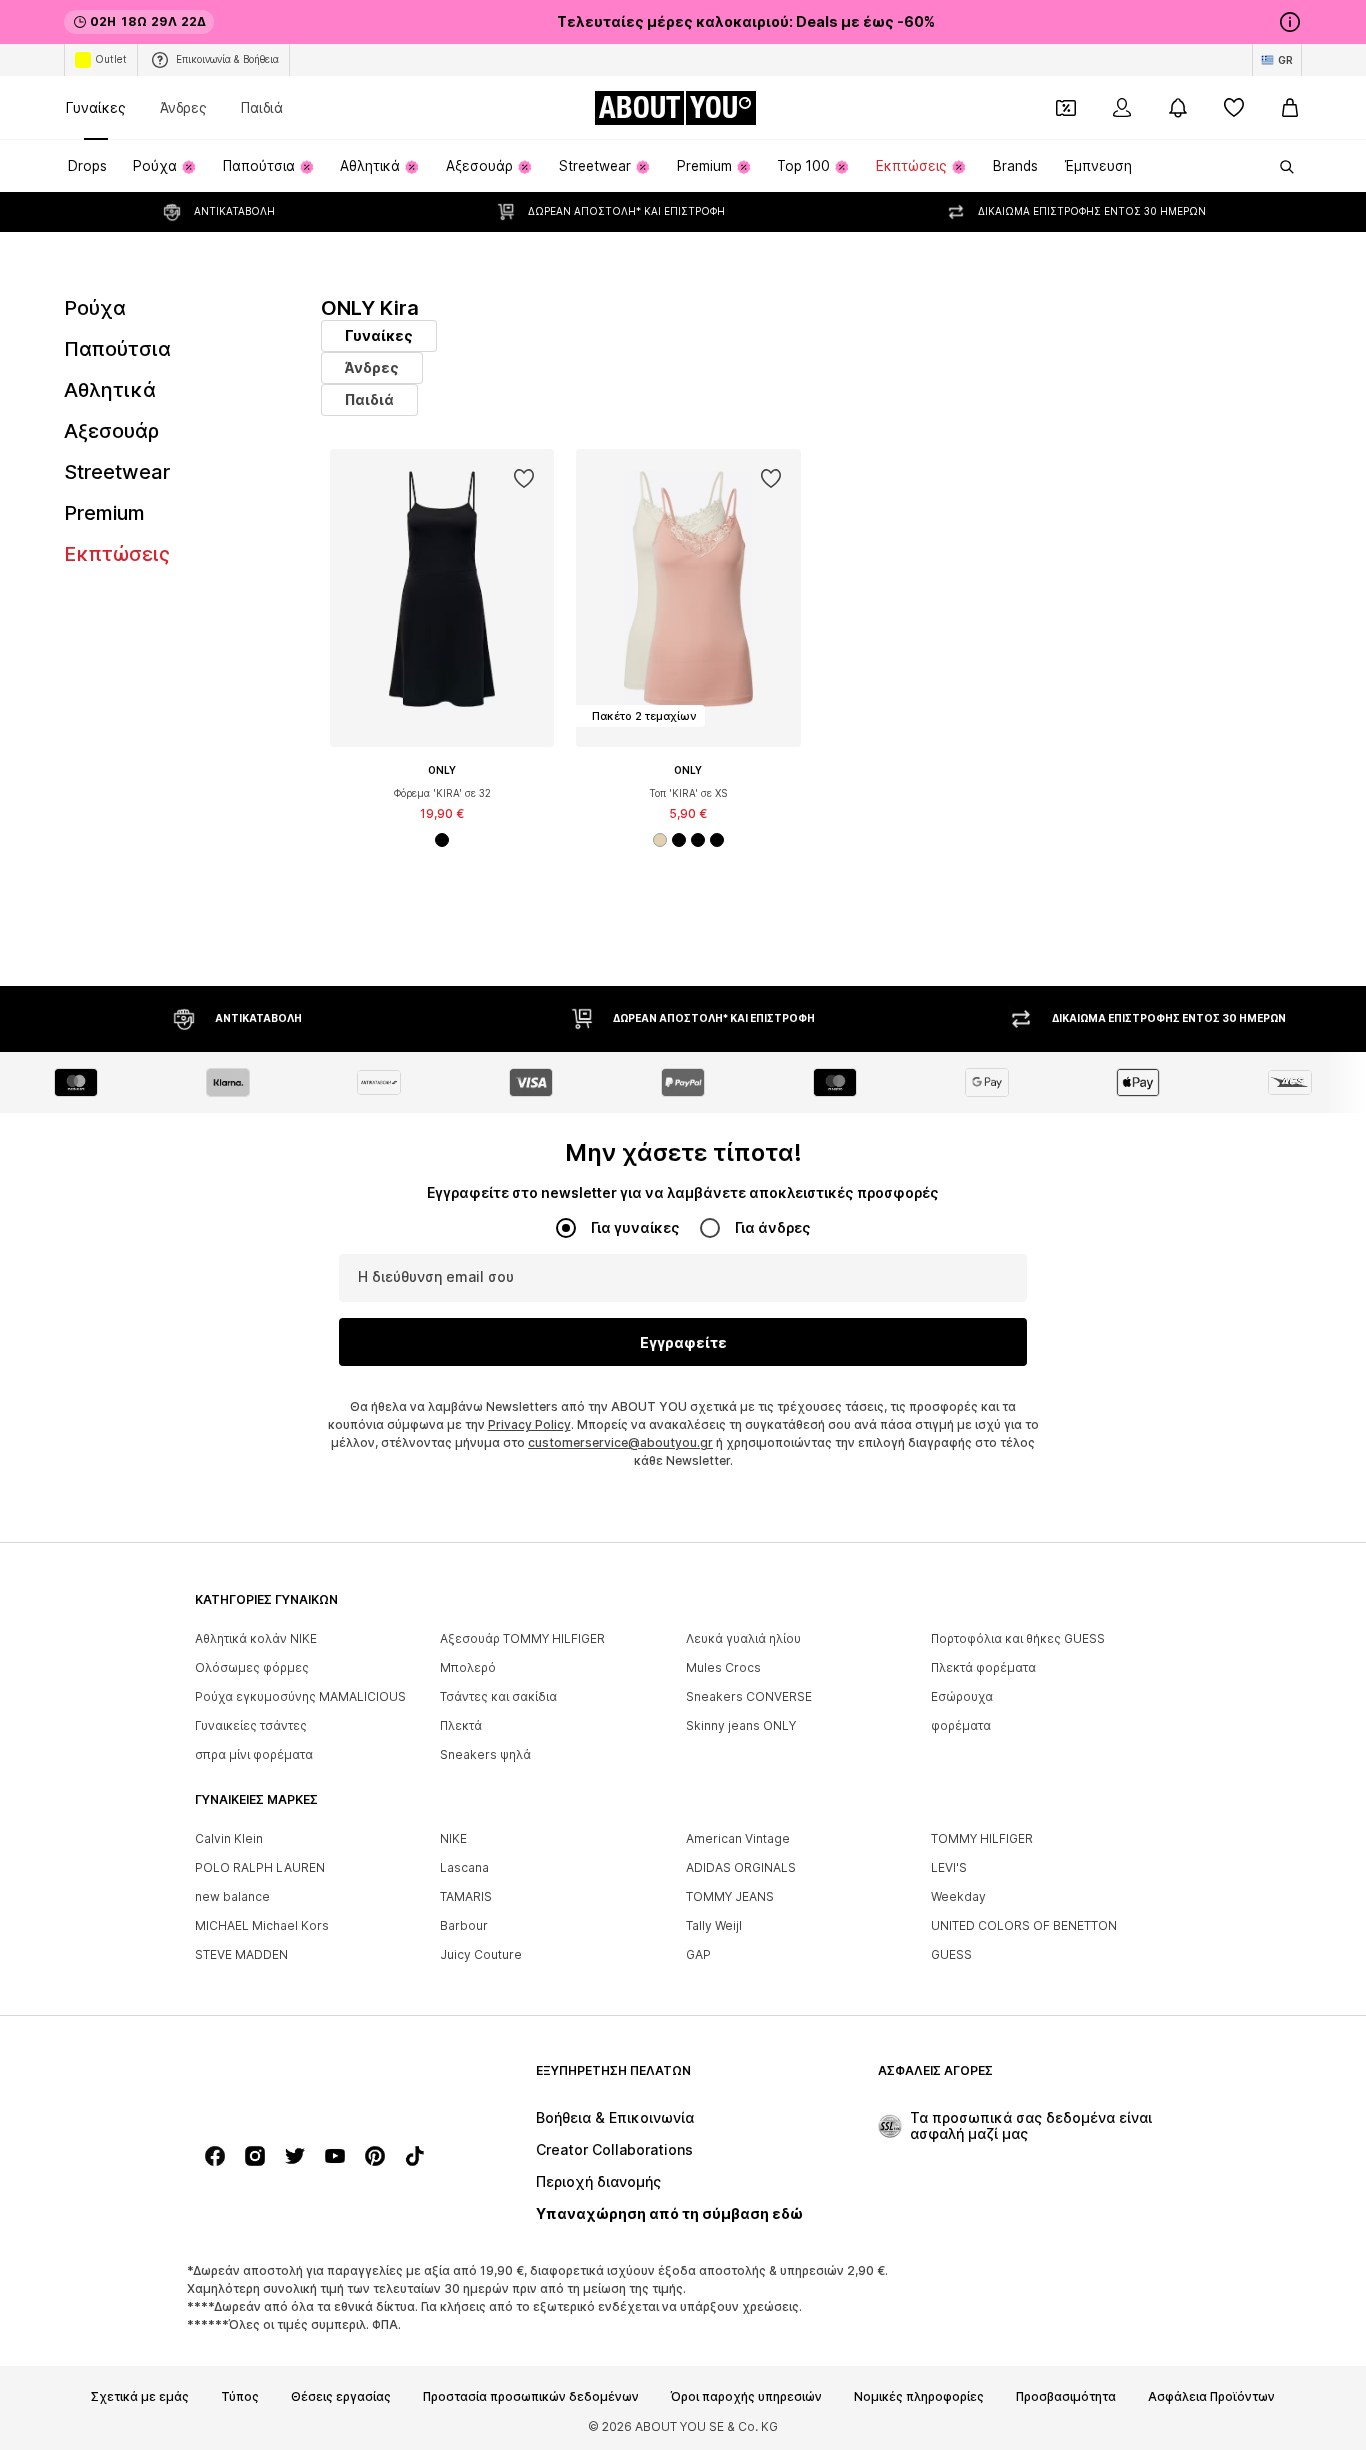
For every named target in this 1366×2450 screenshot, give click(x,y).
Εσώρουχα (962, 1696)
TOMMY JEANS (730, 1896)
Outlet (111, 59)
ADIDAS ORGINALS (741, 1867)
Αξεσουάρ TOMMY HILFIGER (522, 1638)
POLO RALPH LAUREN (260, 1867)
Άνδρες (183, 107)
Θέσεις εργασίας (341, 2397)
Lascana (464, 1867)
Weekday (958, 1896)
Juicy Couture (481, 1954)
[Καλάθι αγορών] (1290, 108)
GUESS (951, 1954)
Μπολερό (468, 1667)
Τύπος (240, 2397)
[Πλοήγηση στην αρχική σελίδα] (304, 2080)
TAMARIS (466, 1896)
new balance (232, 1896)
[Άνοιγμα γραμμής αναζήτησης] (1280, 167)
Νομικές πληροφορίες (919, 2397)
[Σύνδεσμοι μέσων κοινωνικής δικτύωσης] (215, 2156)
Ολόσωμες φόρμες (252, 1667)
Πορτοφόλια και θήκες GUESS (1018, 1638)
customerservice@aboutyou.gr (620, 1442)
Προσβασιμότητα (1066, 2397)
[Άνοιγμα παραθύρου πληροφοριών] (1290, 22)
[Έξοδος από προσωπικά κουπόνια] (1066, 108)
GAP (698, 1954)
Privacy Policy (529, 1424)
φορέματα (961, 1725)
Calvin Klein (229, 1838)
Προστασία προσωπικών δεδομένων (531, 2397)
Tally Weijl (714, 1925)
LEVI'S (949, 1867)
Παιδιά (262, 107)
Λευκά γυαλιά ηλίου (743, 1638)
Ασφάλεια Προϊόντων (1211, 2397)
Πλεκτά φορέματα (983, 1667)
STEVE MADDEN (241, 1954)
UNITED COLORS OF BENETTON (1024, 1925)
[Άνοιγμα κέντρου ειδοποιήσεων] (1178, 108)
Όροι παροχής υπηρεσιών (746, 2397)
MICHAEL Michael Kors (262, 1925)
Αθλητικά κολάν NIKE (256, 1638)
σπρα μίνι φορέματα (254, 1754)
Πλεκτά (461, 1725)
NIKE (453, 1838)
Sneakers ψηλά (485, 1754)
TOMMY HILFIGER (982, 1838)
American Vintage (738, 1838)
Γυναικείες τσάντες (251, 1725)
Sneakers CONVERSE (749, 1696)
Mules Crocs (723, 1667)
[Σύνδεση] (1122, 108)
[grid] (811, 689)
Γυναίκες (96, 107)
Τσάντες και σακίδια (498, 1696)
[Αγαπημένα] (1234, 108)
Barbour (464, 1925)
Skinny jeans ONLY (741, 1725)
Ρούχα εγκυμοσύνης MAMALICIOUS (300, 1696)
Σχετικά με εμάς (140, 2397)
